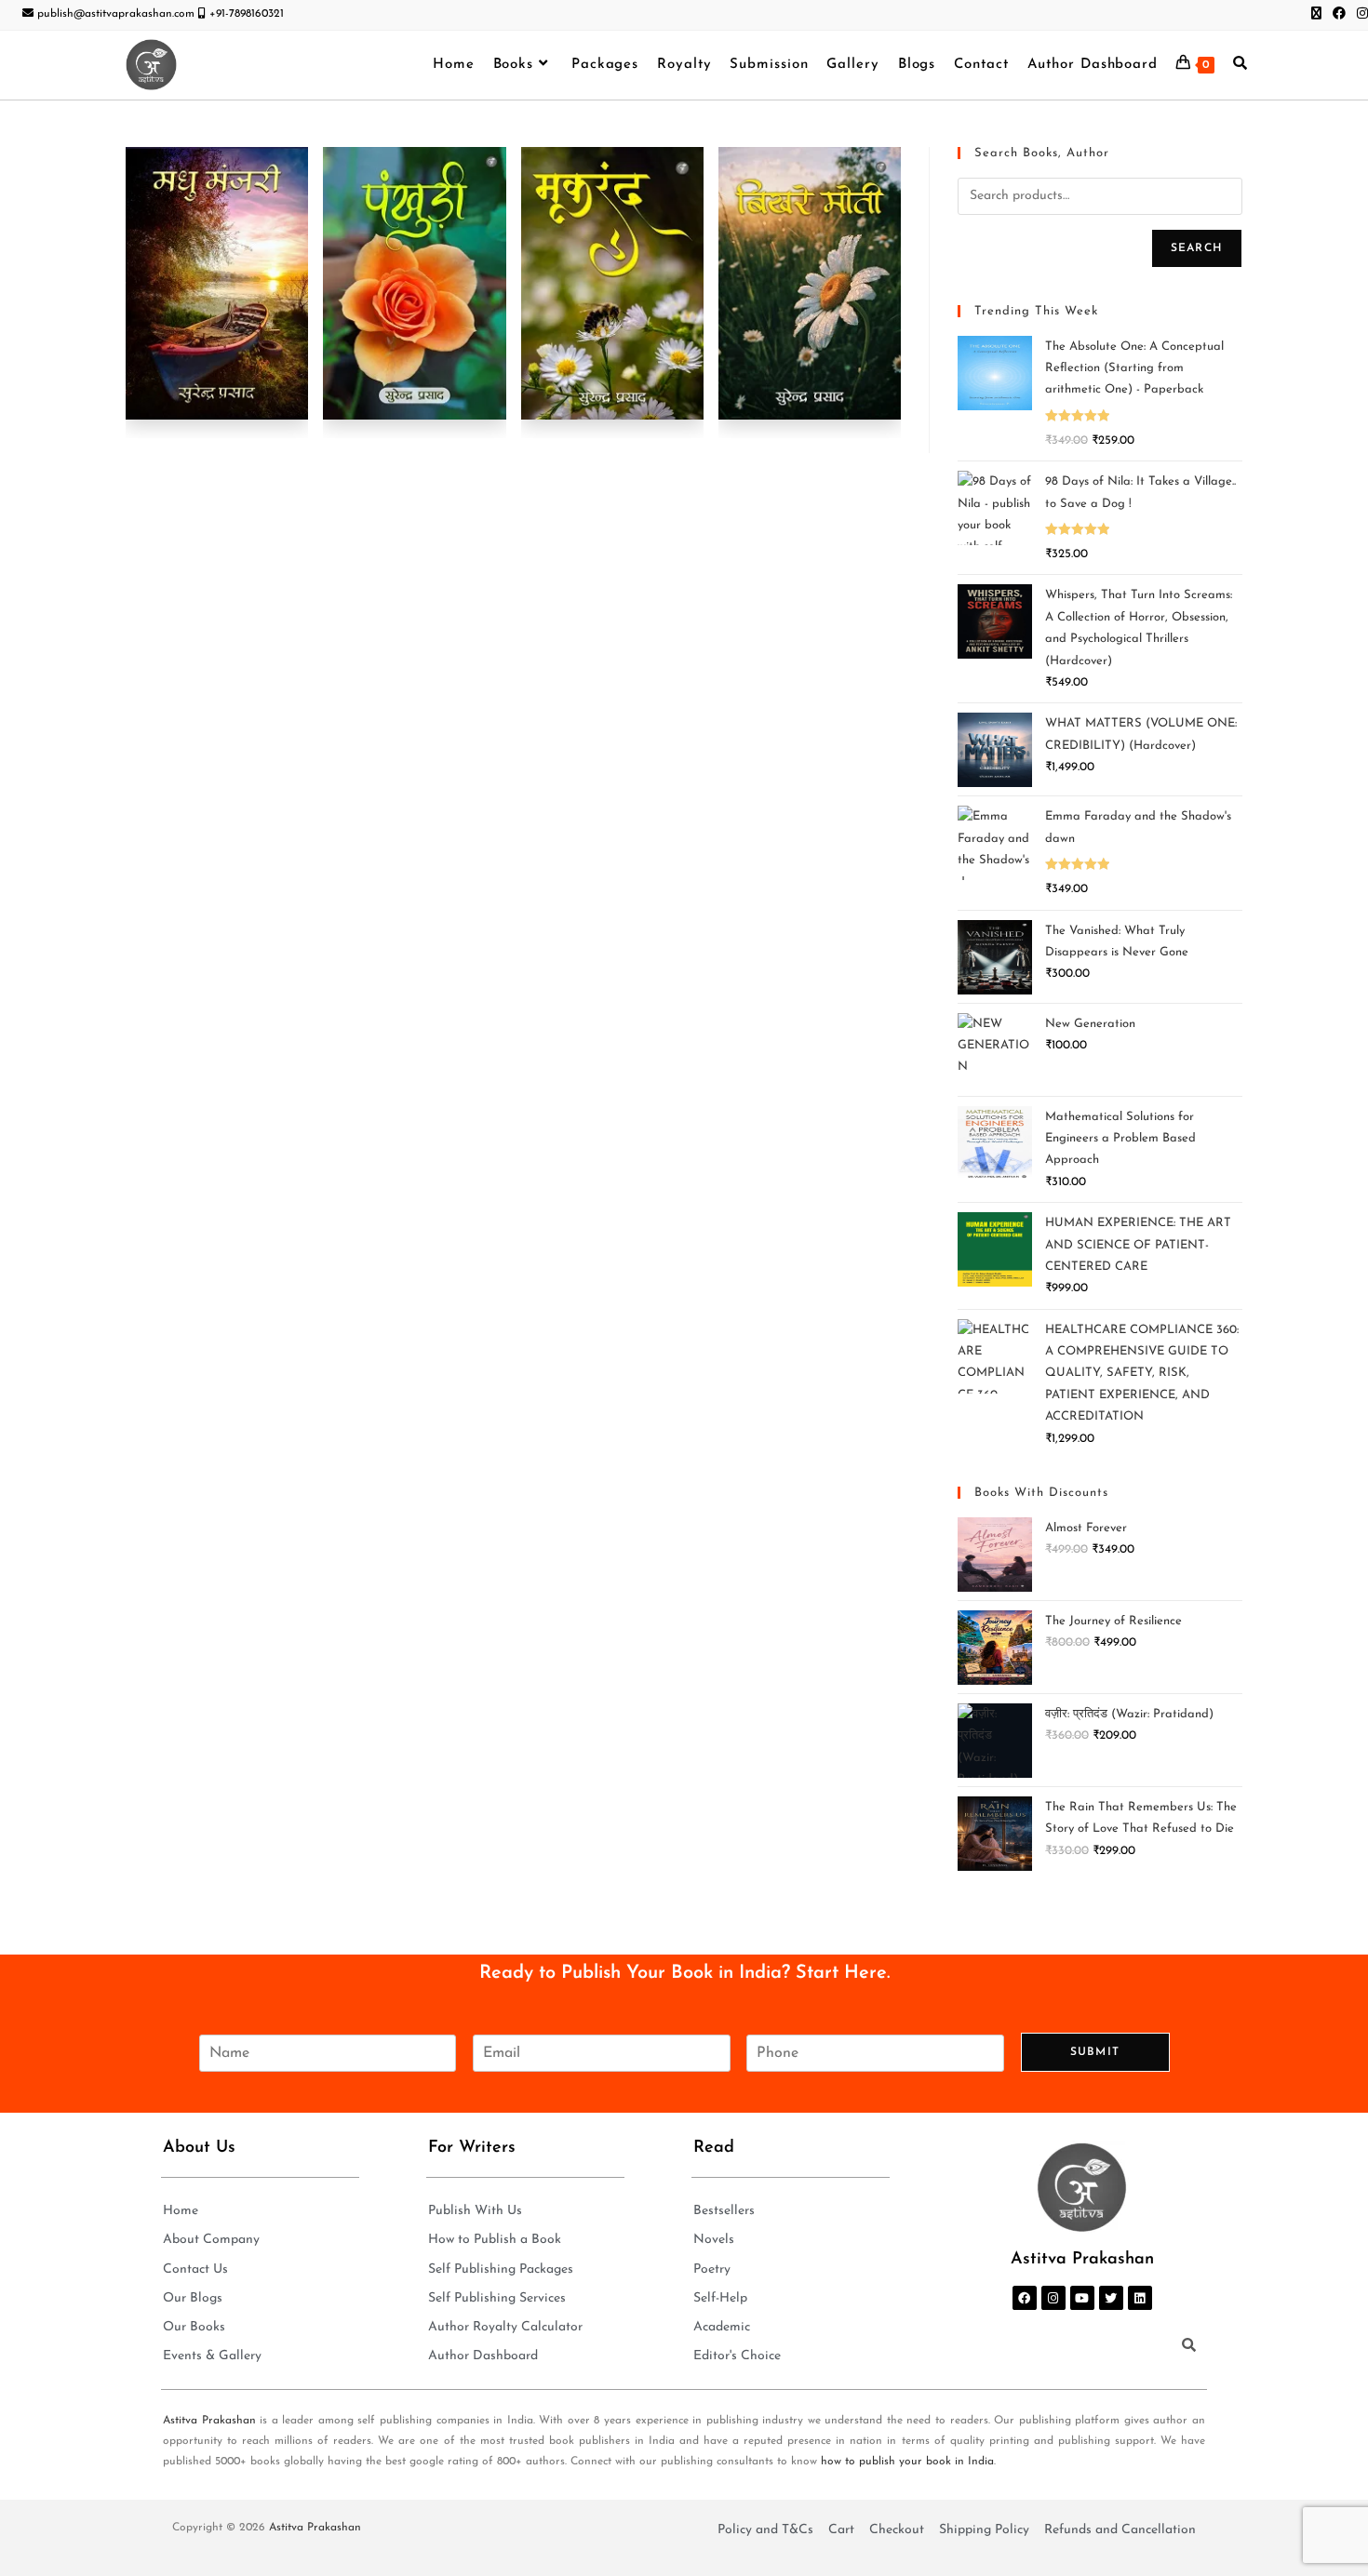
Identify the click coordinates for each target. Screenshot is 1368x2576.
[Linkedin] (1140, 2298)
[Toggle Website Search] (1240, 65)
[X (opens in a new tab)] (1316, 15)
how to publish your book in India (907, 2462)
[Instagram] (1053, 2298)
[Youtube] (1082, 2298)
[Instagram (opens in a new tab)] (1360, 15)
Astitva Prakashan (209, 2421)
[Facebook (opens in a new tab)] (1339, 15)
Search (1197, 248)
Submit (1095, 2052)
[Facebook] (1025, 2298)
